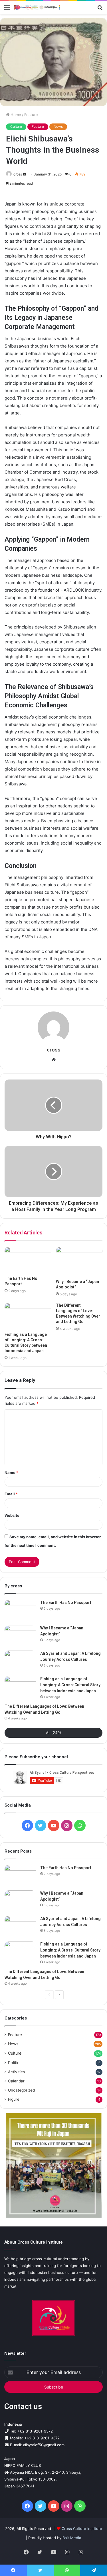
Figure (14, 2099)
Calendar (16, 2081)
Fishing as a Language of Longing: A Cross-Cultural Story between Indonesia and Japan (70, 1685)
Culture (16, 126)
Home (15, 115)
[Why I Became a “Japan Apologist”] (79, 1261)
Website (12, 1515)
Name (11, 1472)
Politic (14, 2063)
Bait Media (72, 2538)
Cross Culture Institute (82, 2529)
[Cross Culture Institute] (37, 7)
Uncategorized (21, 2090)
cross (18, 174)
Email (11, 1494)
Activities (16, 2072)
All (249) (53, 1733)
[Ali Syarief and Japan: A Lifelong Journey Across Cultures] (20, 1661)
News (58, 126)
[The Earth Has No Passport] (28, 1260)
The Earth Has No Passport (66, 1603)
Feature (31, 115)
